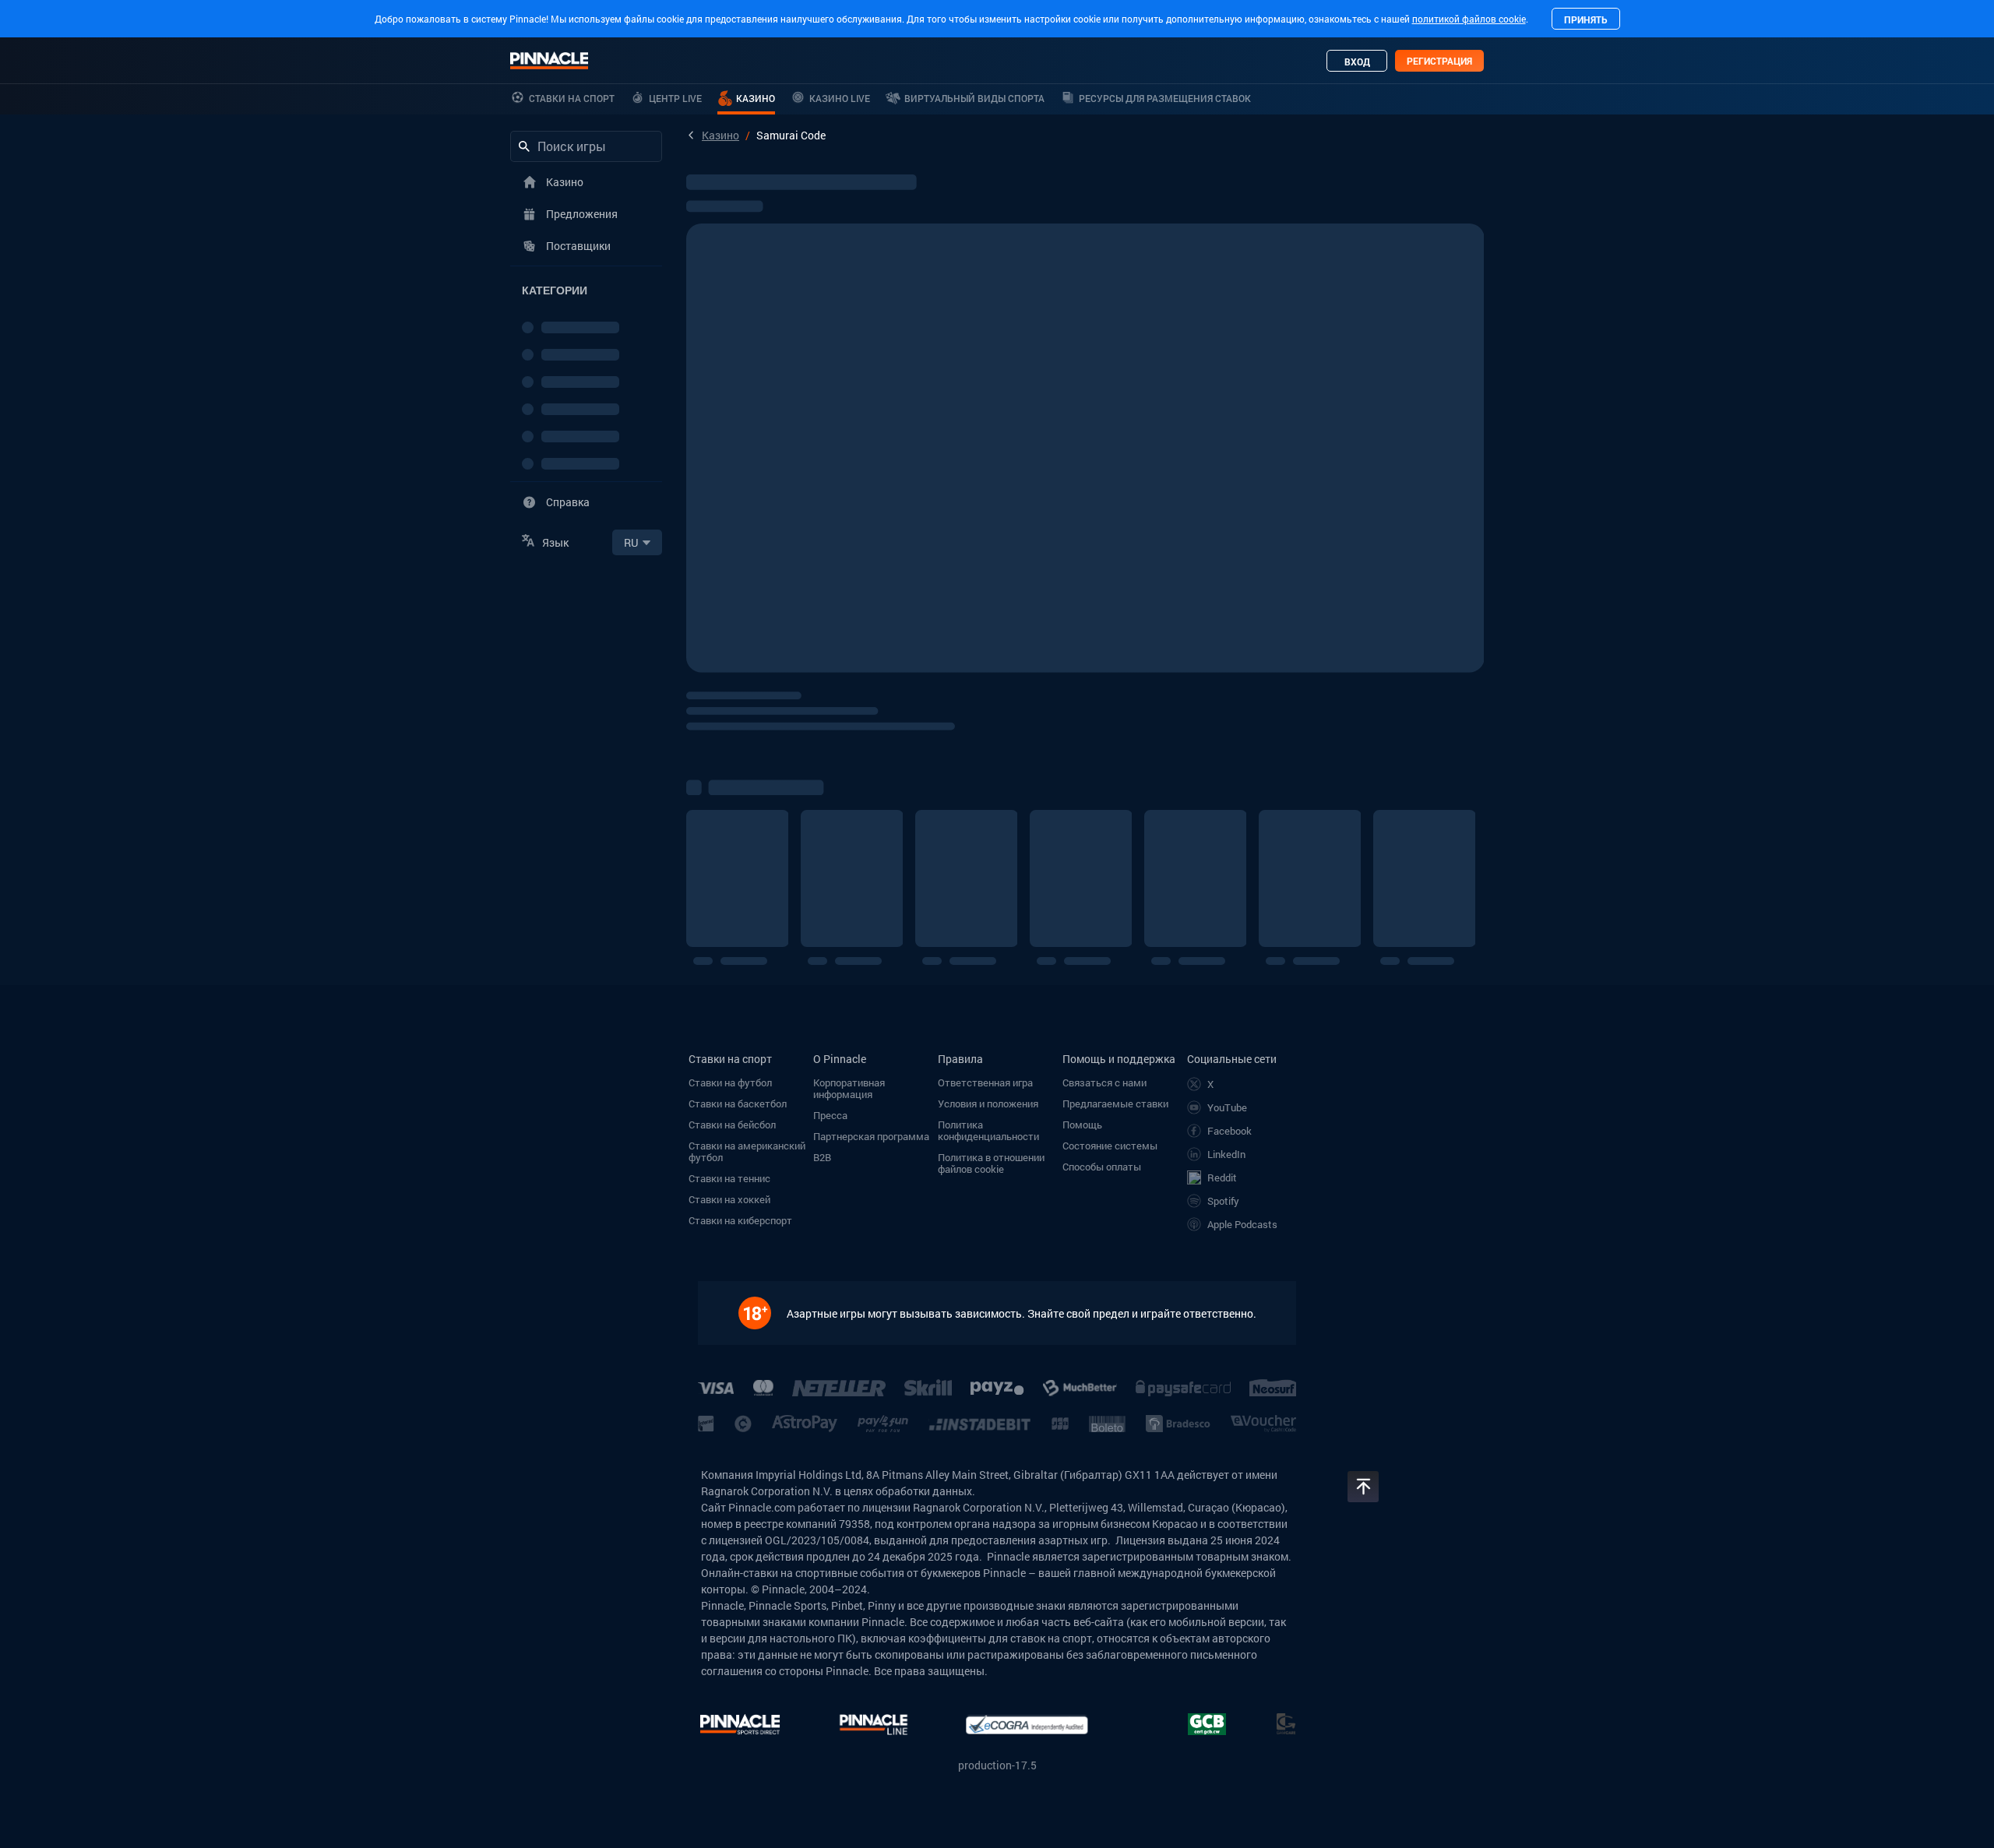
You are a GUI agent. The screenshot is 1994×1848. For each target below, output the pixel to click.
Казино (720, 135)
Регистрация (1439, 61)
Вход (1357, 62)
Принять (1586, 19)
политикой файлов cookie (1469, 19)
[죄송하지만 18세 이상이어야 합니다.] (763, 1313)
